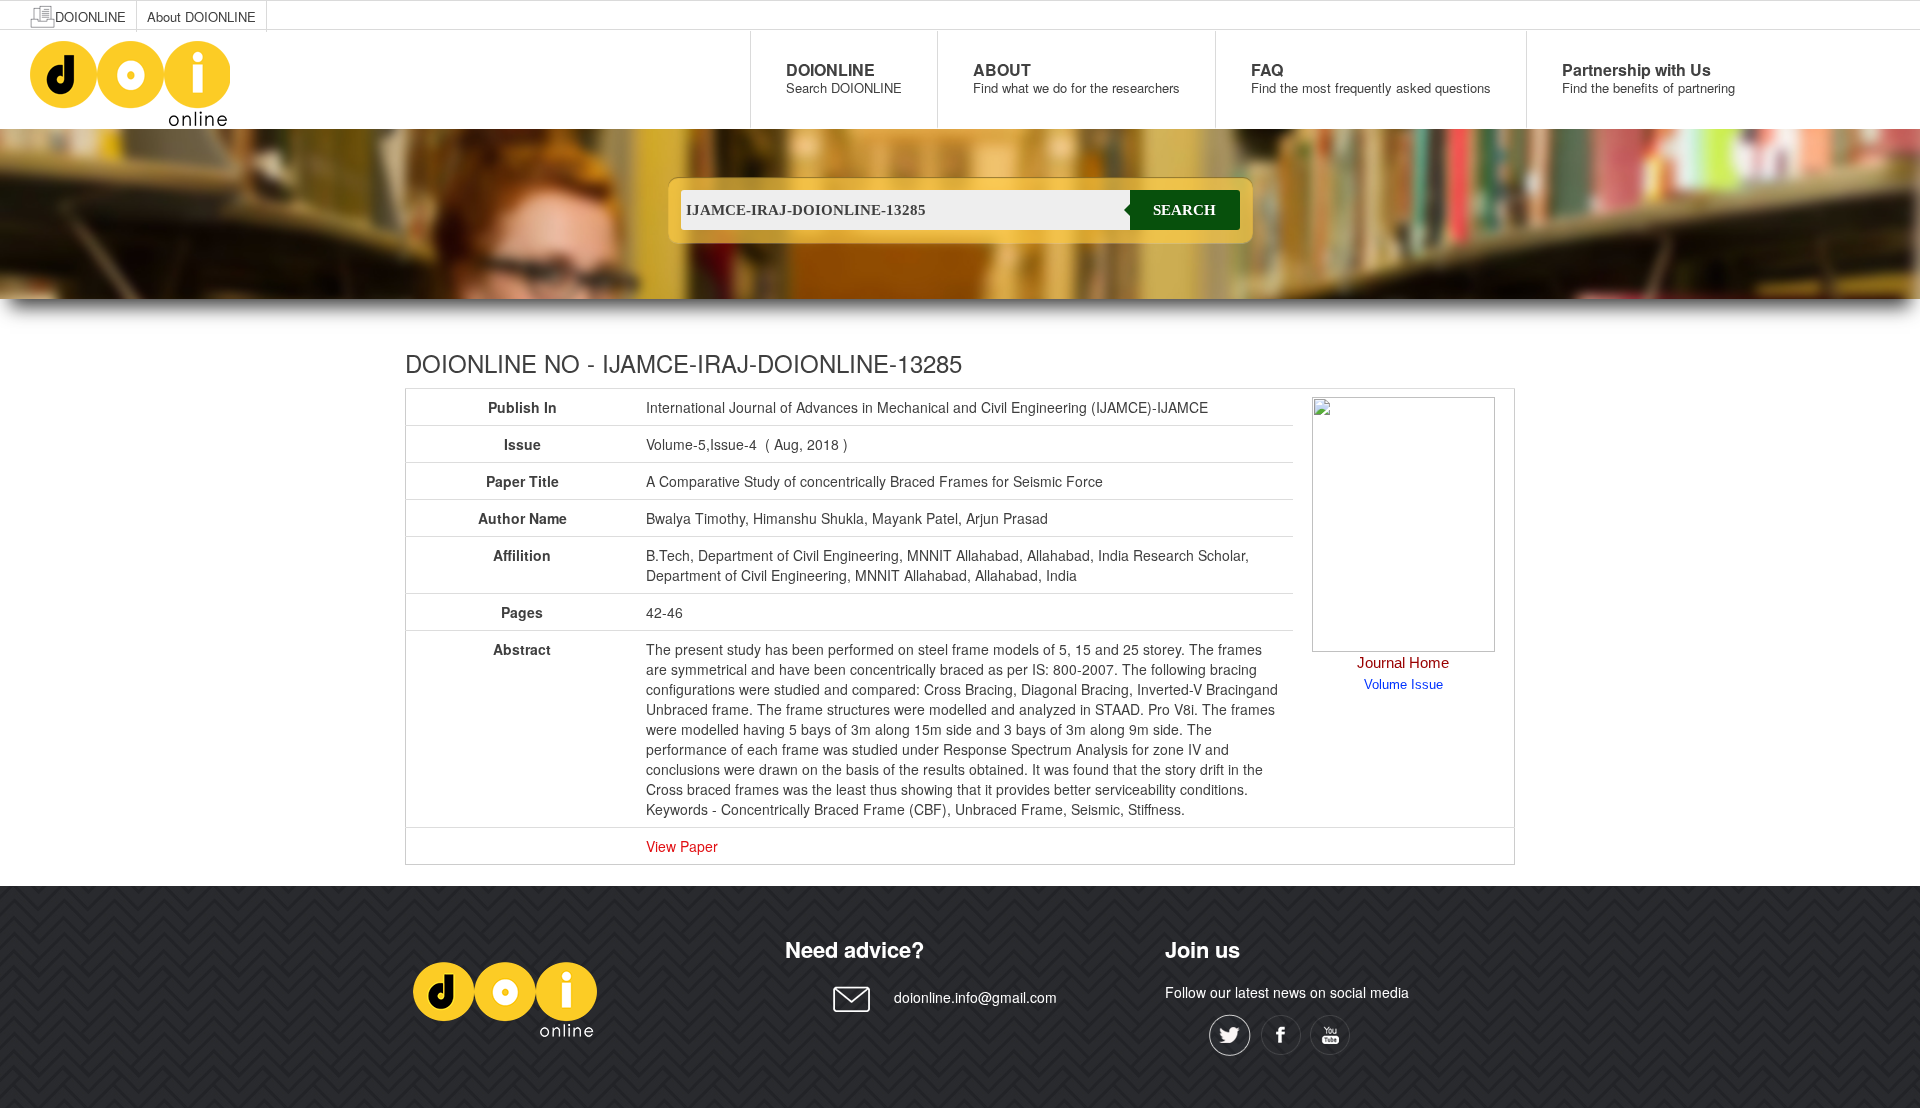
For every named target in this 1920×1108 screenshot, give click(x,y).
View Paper (682, 846)
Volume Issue (1403, 684)
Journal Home (1403, 662)
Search (1184, 210)
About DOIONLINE (201, 16)
